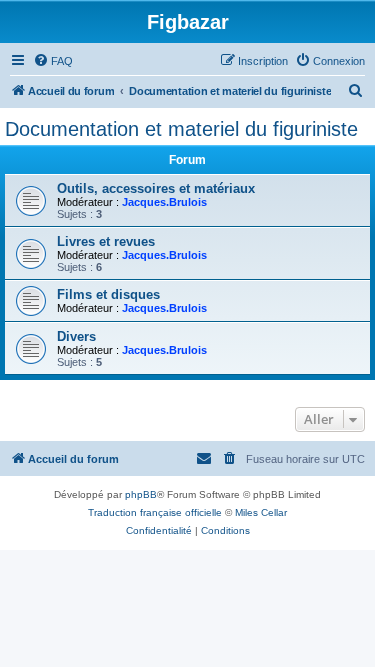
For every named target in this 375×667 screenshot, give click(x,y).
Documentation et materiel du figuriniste (181, 129)
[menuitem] (53, 61)
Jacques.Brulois (164, 202)
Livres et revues (106, 241)
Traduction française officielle (155, 512)
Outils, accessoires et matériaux (156, 188)
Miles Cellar (261, 512)
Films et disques (108, 294)
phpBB (141, 494)
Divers (76, 336)
